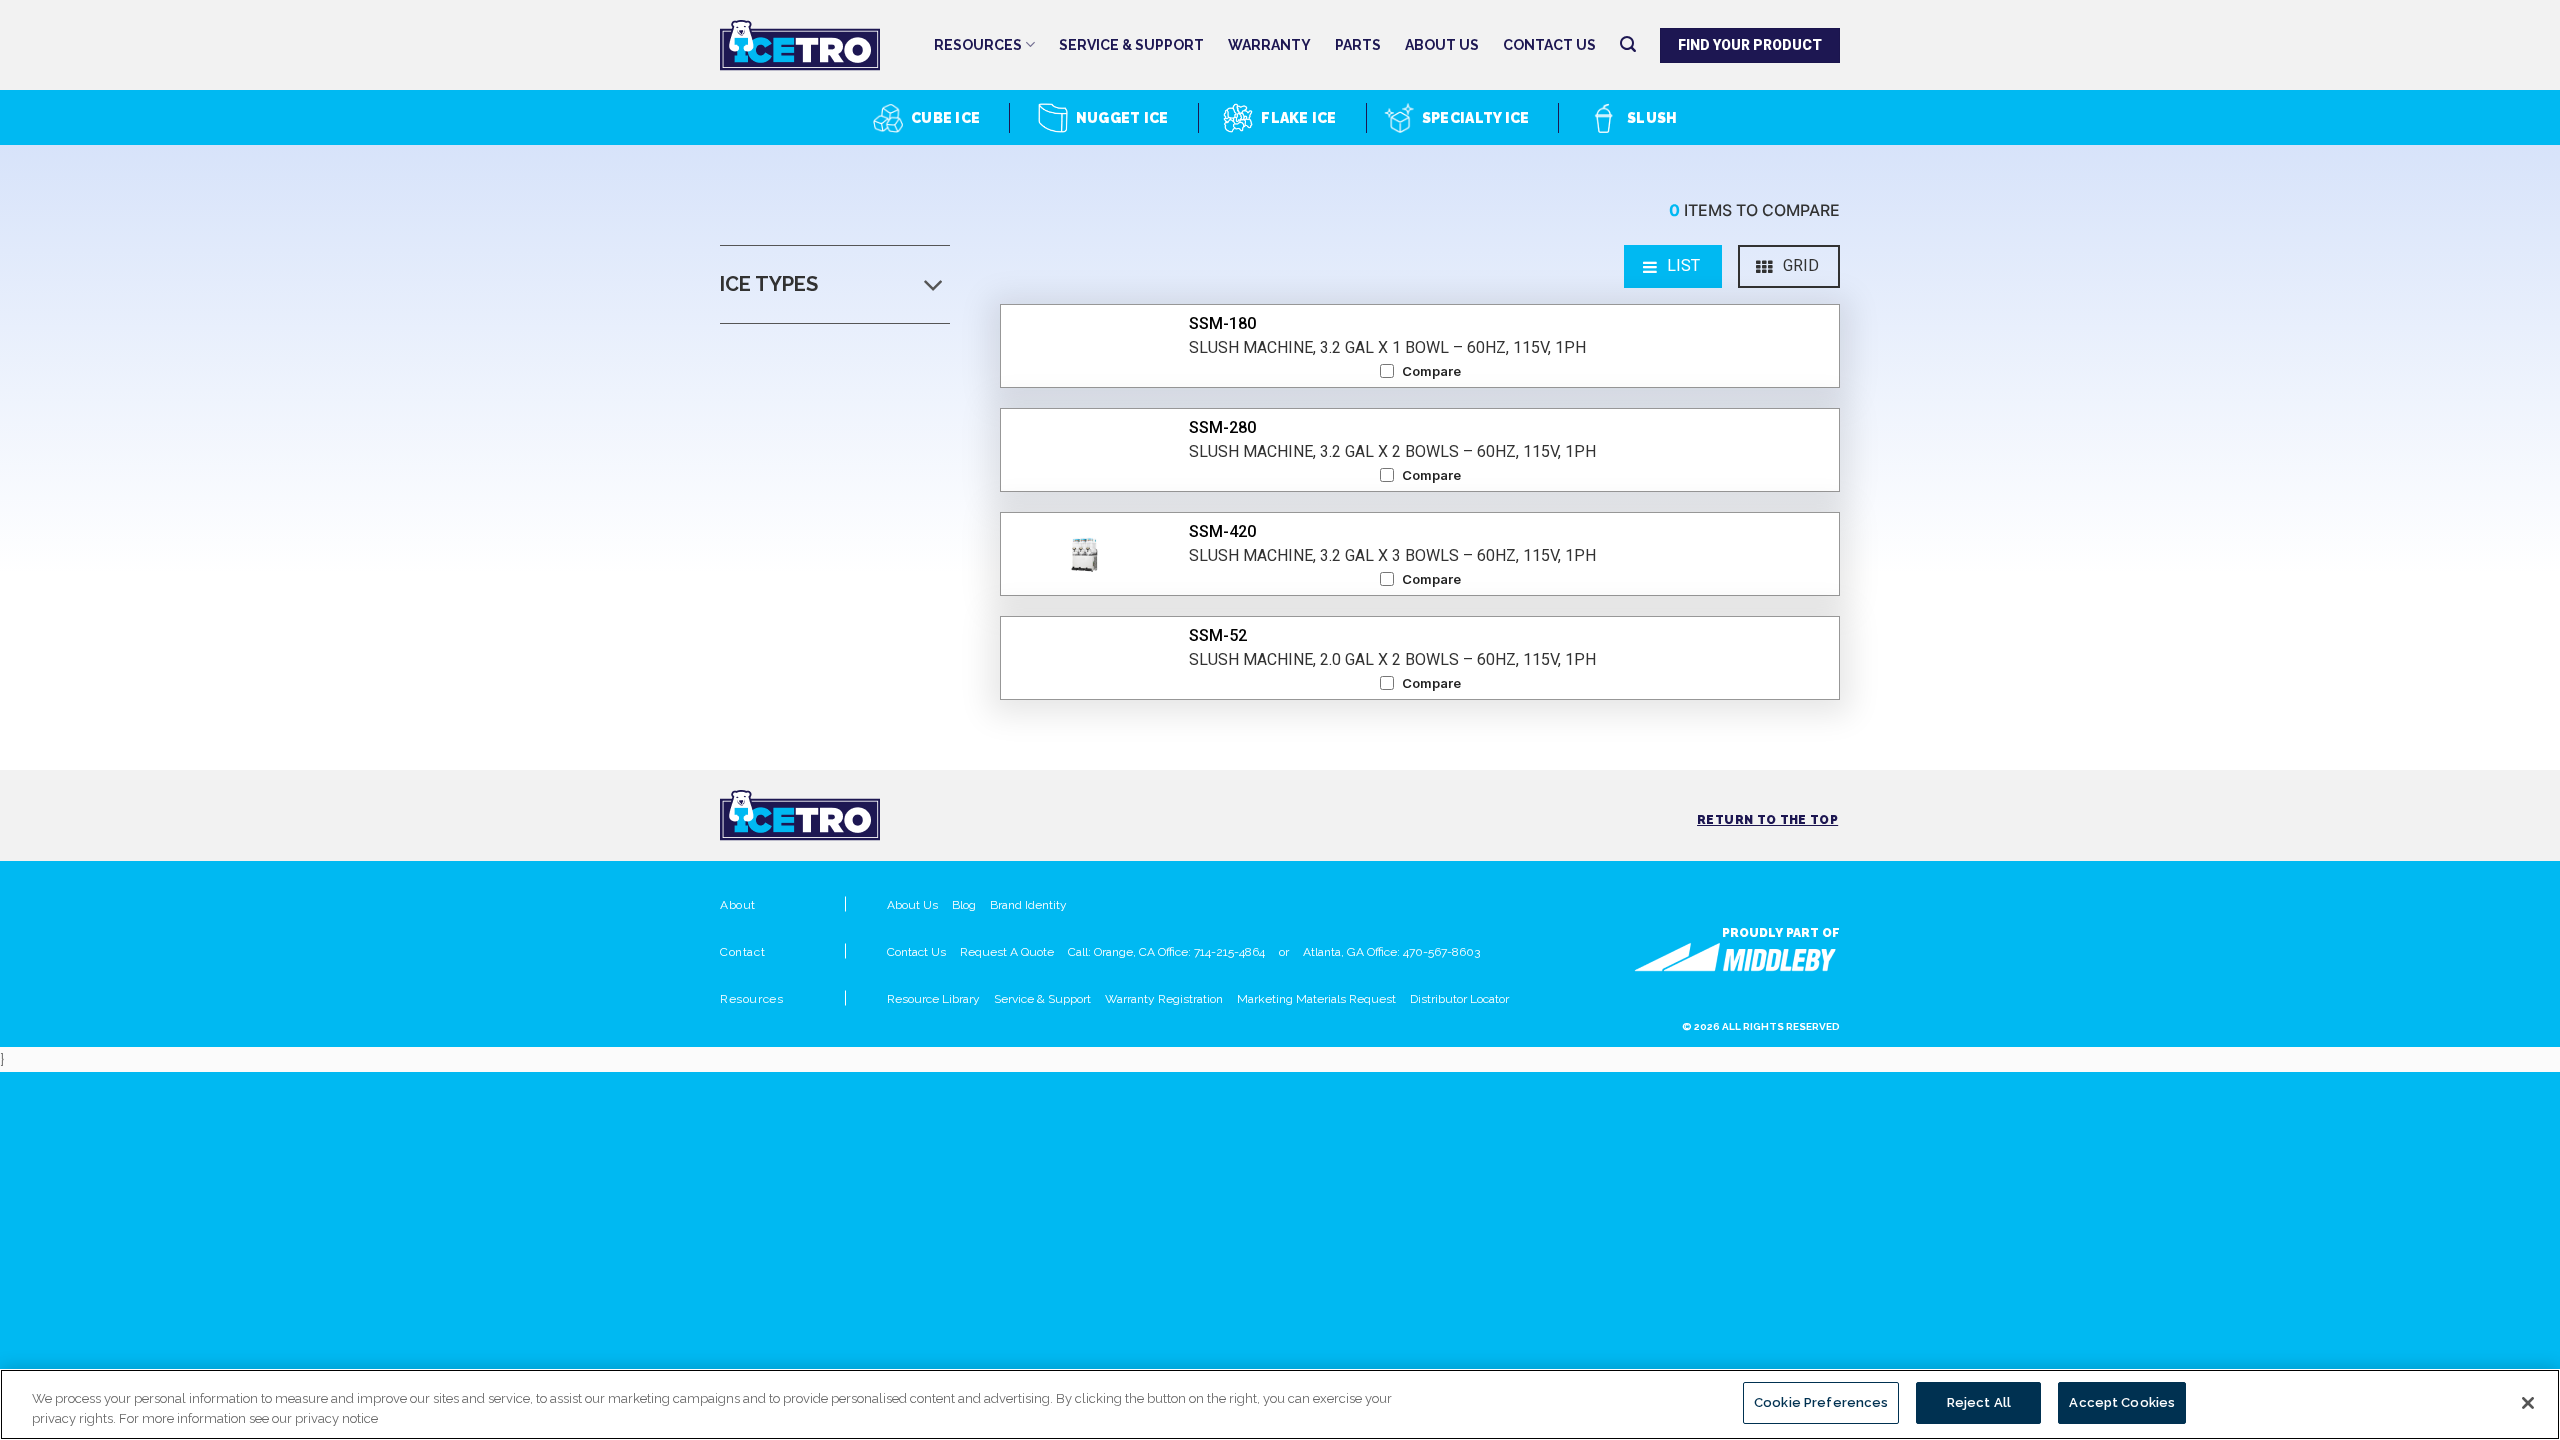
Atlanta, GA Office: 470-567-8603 (1391, 952)
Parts (1358, 45)
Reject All (1979, 1402)
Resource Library (933, 999)
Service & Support (1131, 45)
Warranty (1269, 45)
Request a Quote (1007, 952)
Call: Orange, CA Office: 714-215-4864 (1166, 952)
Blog (964, 905)
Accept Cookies (2122, 1402)
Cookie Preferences (1821, 1402)
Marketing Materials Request (1316, 999)
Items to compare (1754, 210)
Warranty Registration (1164, 999)
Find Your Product (1750, 45)
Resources (978, 45)
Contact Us (1549, 45)
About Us (1442, 45)
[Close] (2528, 1403)
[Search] (1628, 44)
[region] (1280, 1404)
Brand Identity (1028, 905)
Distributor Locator (1459, 999)
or (1284, 952)
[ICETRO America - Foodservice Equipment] (820, 45)
